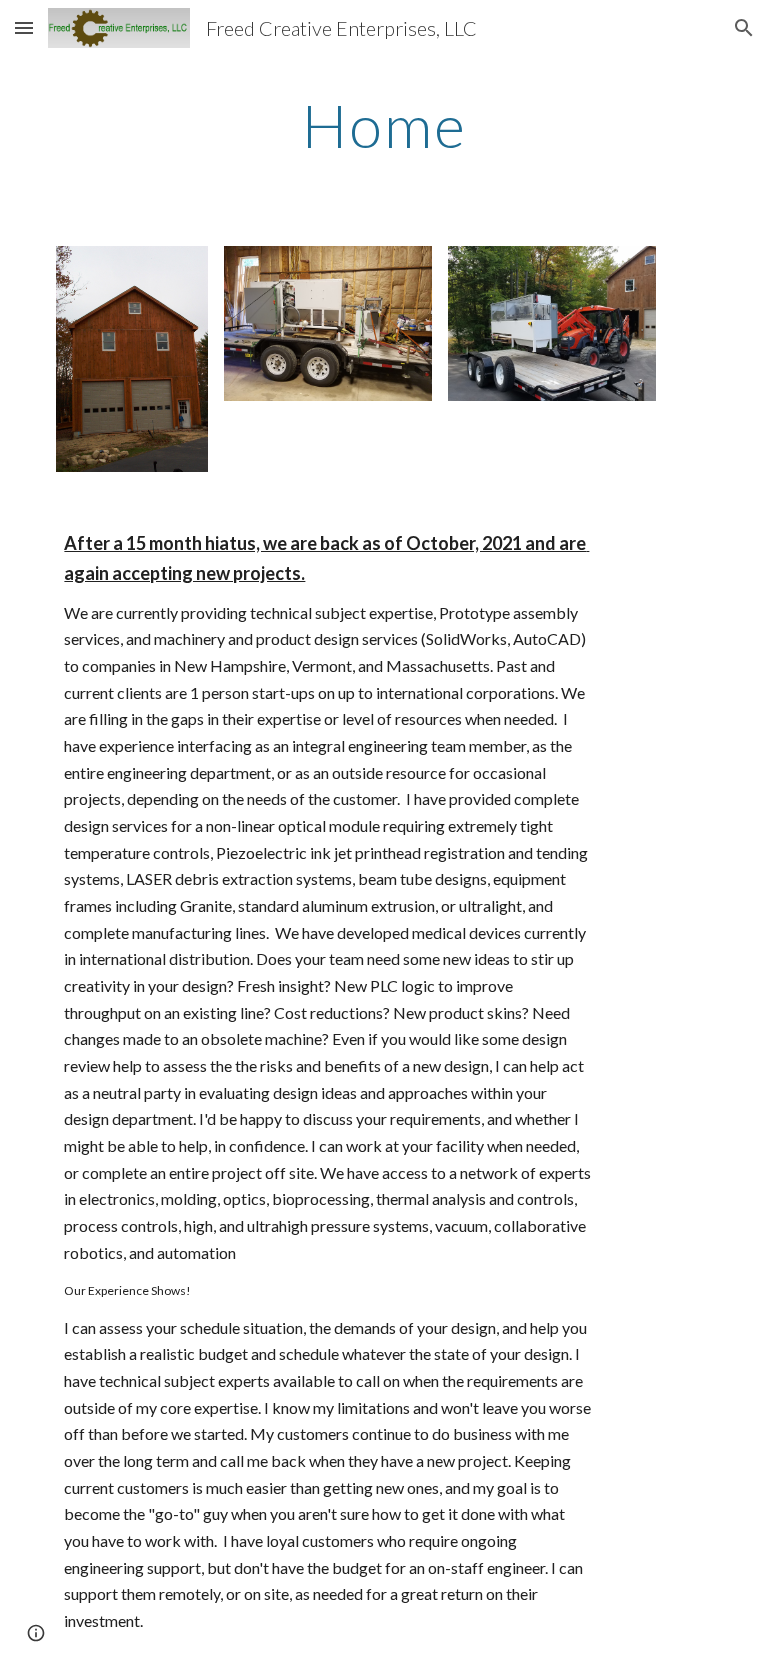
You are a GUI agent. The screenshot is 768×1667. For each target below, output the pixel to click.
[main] (383, 125)
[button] (24, 27)
